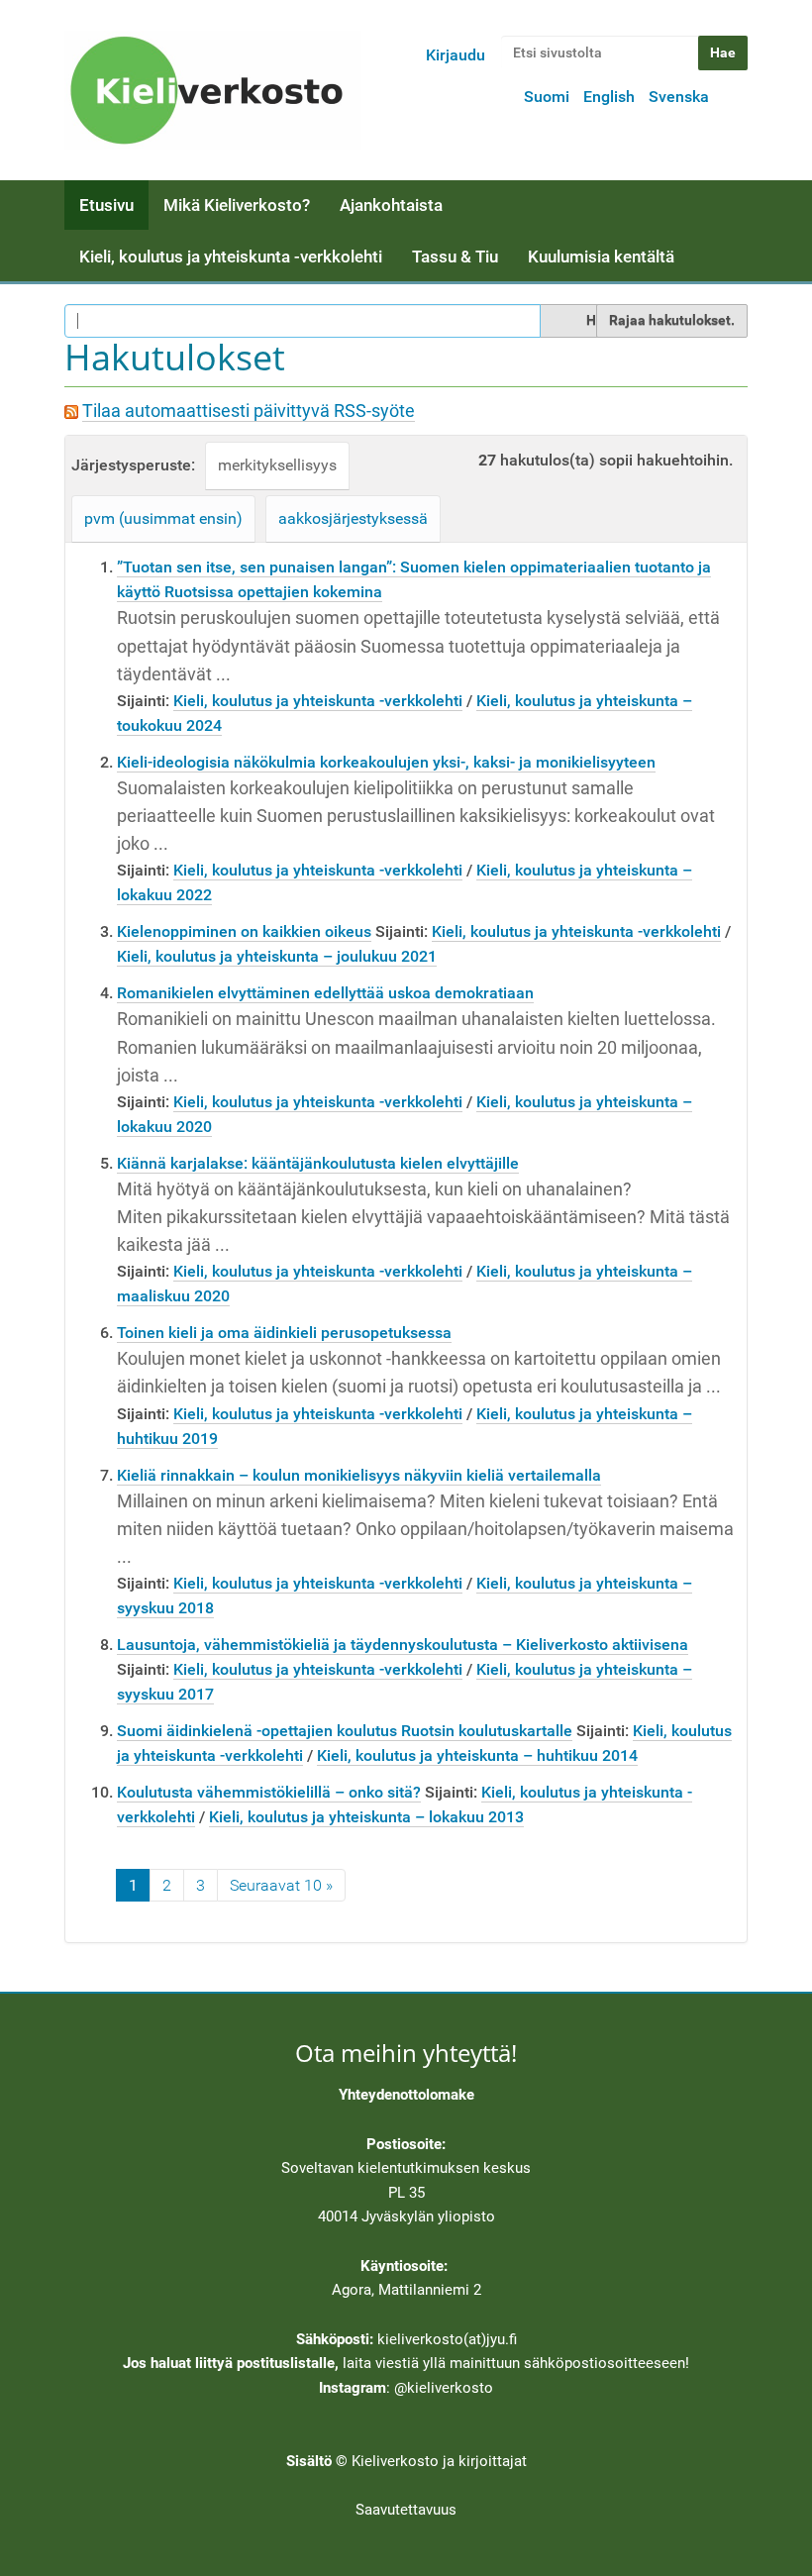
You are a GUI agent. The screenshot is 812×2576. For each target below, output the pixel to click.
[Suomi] (213, 90)
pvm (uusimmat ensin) (163, 518)
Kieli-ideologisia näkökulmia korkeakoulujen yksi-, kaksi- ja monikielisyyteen (386, 762)
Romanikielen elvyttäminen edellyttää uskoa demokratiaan (325, 993)
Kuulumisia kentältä (601, 257)
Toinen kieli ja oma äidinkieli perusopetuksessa (284, 1333)
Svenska (679, 97)
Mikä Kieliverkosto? (237, 205)
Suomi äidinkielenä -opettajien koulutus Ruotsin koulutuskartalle (345, 1731)
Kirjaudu (456, 55)
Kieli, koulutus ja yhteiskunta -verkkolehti (231, 257)
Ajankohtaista (391, 205)
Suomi (547, 97)
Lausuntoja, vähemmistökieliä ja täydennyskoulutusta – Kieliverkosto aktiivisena (403, 1645)
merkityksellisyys (277, 465)
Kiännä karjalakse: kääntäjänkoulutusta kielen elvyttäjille (318, 1163)
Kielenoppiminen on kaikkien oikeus (244, 931)
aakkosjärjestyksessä (353, 518)
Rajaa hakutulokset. (672, 320)
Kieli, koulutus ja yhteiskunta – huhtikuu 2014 (477, 1755)
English (609, 97)
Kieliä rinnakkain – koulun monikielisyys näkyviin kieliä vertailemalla (359, 1475)
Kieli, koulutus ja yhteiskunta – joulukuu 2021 (277, 956)
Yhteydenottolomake (406, 2095)
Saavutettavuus (406, 2510)
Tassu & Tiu (455, 257)
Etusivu (106, 205)
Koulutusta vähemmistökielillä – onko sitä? (269, 1792)
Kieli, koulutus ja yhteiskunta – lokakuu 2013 (366, 1817)
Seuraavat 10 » (281, 1885)
